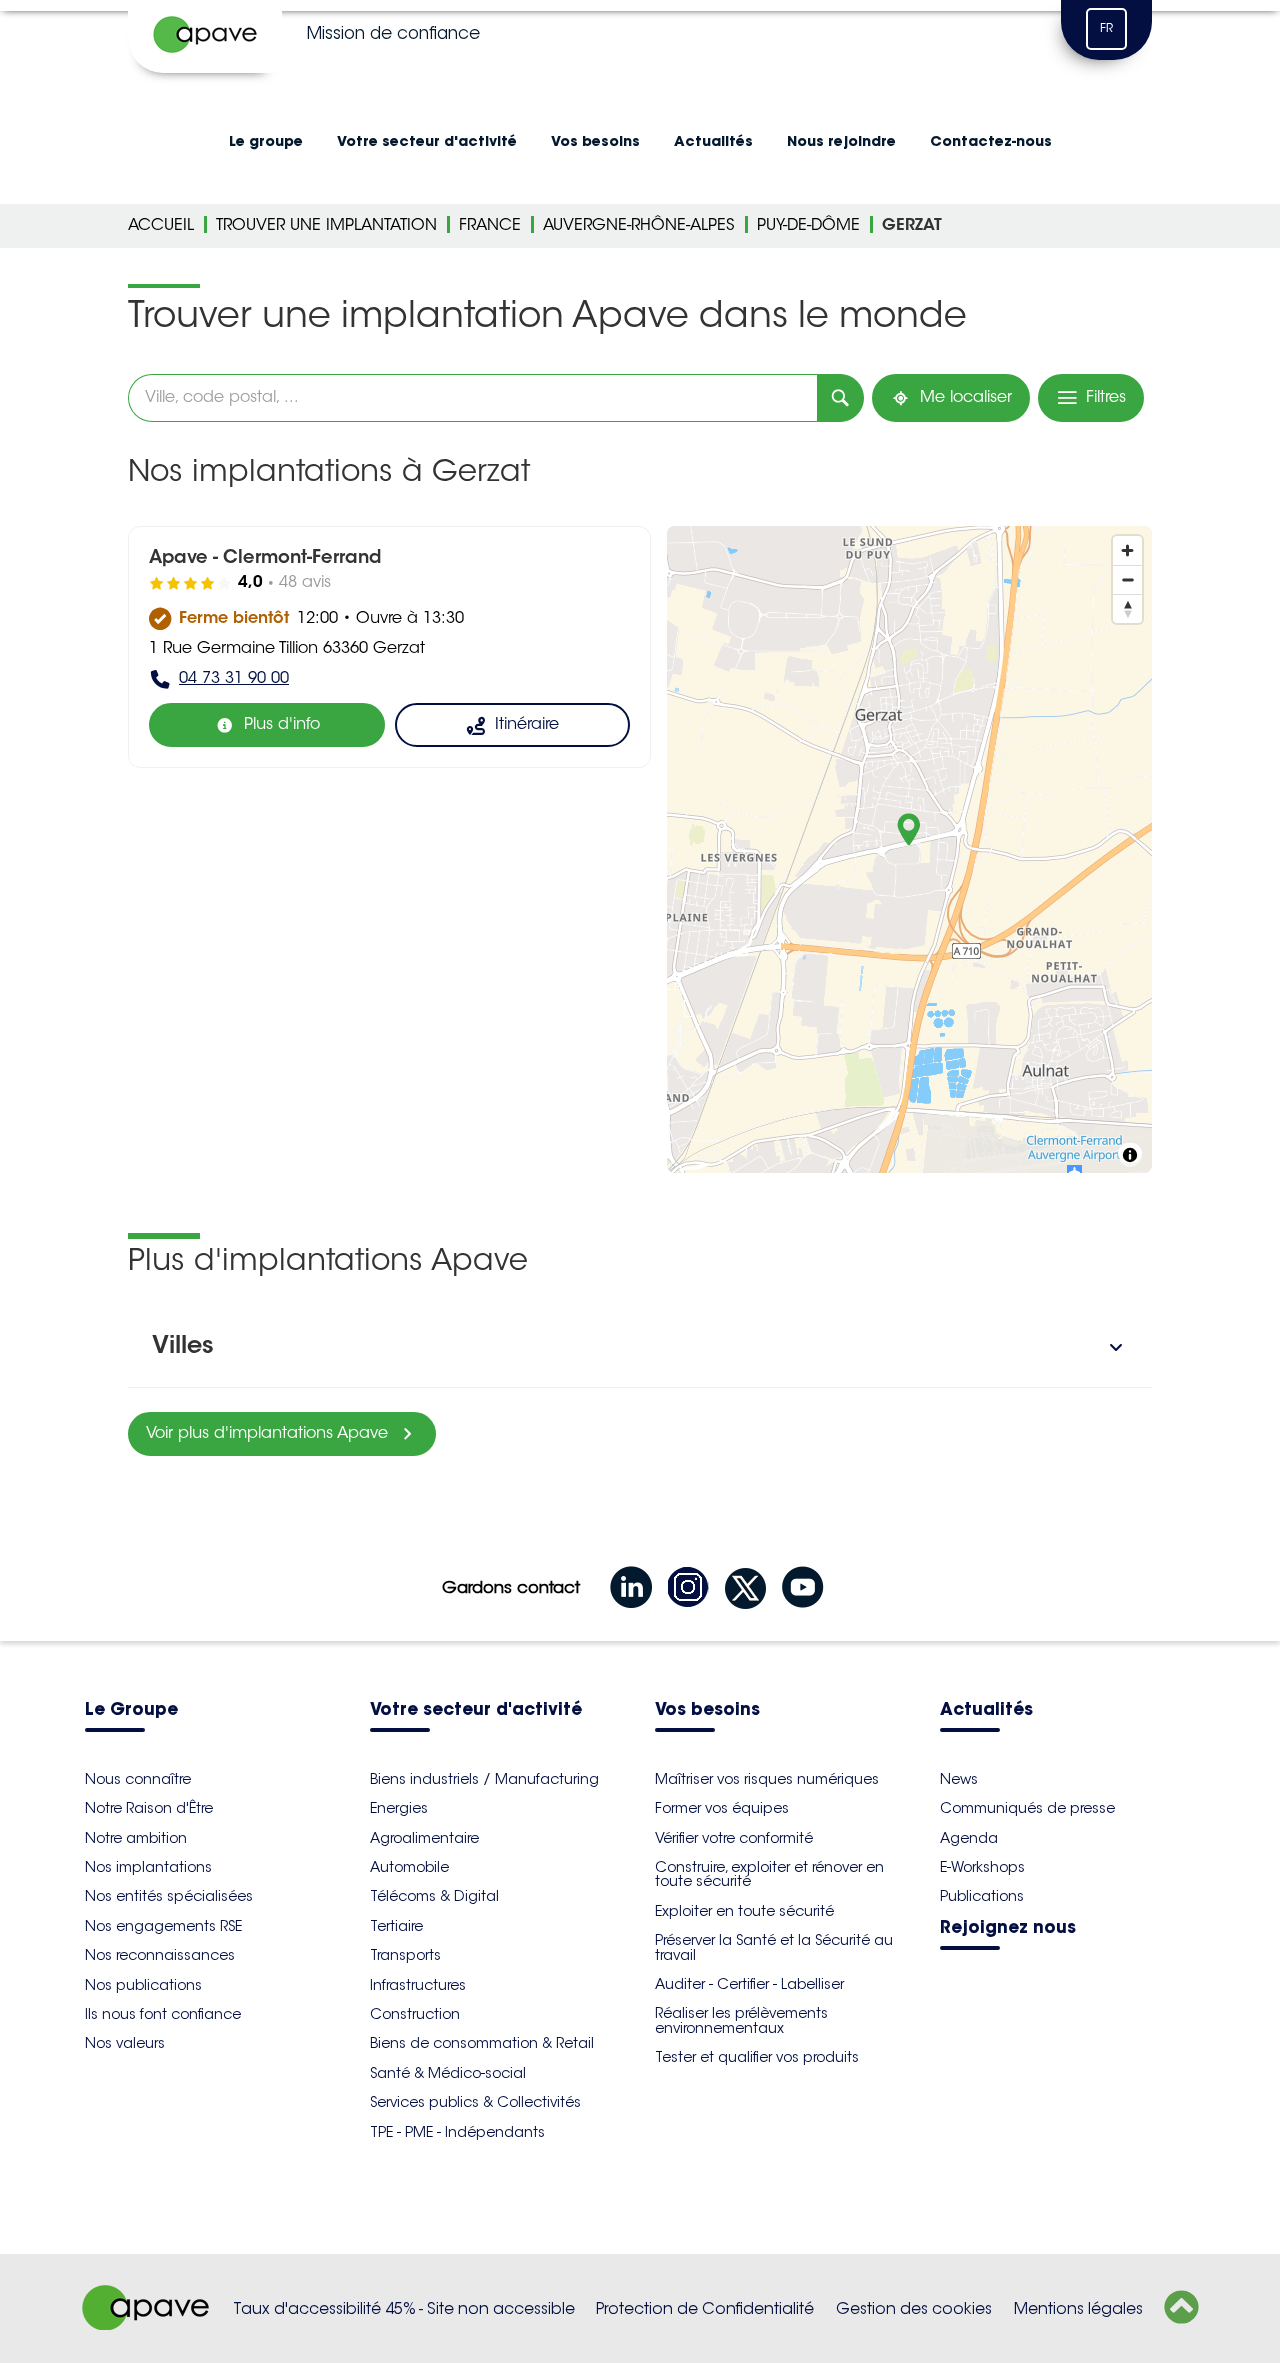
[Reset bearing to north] (1127, 608)
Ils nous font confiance (163, 2014)
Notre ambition (136, 1838)
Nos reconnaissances (160, 1955)
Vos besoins (595, 141)
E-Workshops (982, 1867)
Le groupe (266, 141)
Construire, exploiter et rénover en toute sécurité (769, 1874)
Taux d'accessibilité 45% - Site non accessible (404, 2308)
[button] (640, 1347)
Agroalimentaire (424, 1838)
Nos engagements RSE (163, 1926)
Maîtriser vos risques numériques (767, 1779)
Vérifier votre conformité (734, 1838)
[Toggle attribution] (1130, 1155)
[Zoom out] (1127, 579)
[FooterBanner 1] (146, 2324)
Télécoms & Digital (434, 1896)
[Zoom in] (1127, 550)
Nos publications (143, 1985)
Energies (399, 1808)
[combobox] (472, 398)
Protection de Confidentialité (705, 2308)
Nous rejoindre (841, 141)
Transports (405, 1955)
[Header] (205, 35)
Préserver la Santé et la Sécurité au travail (774, 1947)
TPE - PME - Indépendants (457, 2132)
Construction (415, 2014)
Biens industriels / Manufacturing (484, 1779)
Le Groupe (131, 1710)
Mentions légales (1078, 2308)
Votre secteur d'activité (427, 141)
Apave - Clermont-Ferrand (265, 559)
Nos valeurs (125, 2043)
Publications (982, 1896)
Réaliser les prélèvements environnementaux (741, 2020)
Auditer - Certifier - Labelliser (749, 1984)
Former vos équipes (722, 1808)
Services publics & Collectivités (475, 2102)
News (959, 1779)
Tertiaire (396, 1926)
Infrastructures (418, 1985)
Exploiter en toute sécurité (744, 1911)
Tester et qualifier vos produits (757, 2057)
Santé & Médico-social (448, 2073)
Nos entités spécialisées (169, 1896)
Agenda (969, 1838)
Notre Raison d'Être (149, 1808)
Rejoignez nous (1008, 1928)
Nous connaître (138, 1779)
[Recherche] (840, 398)
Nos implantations (148, 1867)
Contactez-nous (991, 141)
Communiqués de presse (1027, 1808)
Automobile (409, 1867)
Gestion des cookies (914, 2308)
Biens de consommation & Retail (482, 2043)
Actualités (713, 141)
